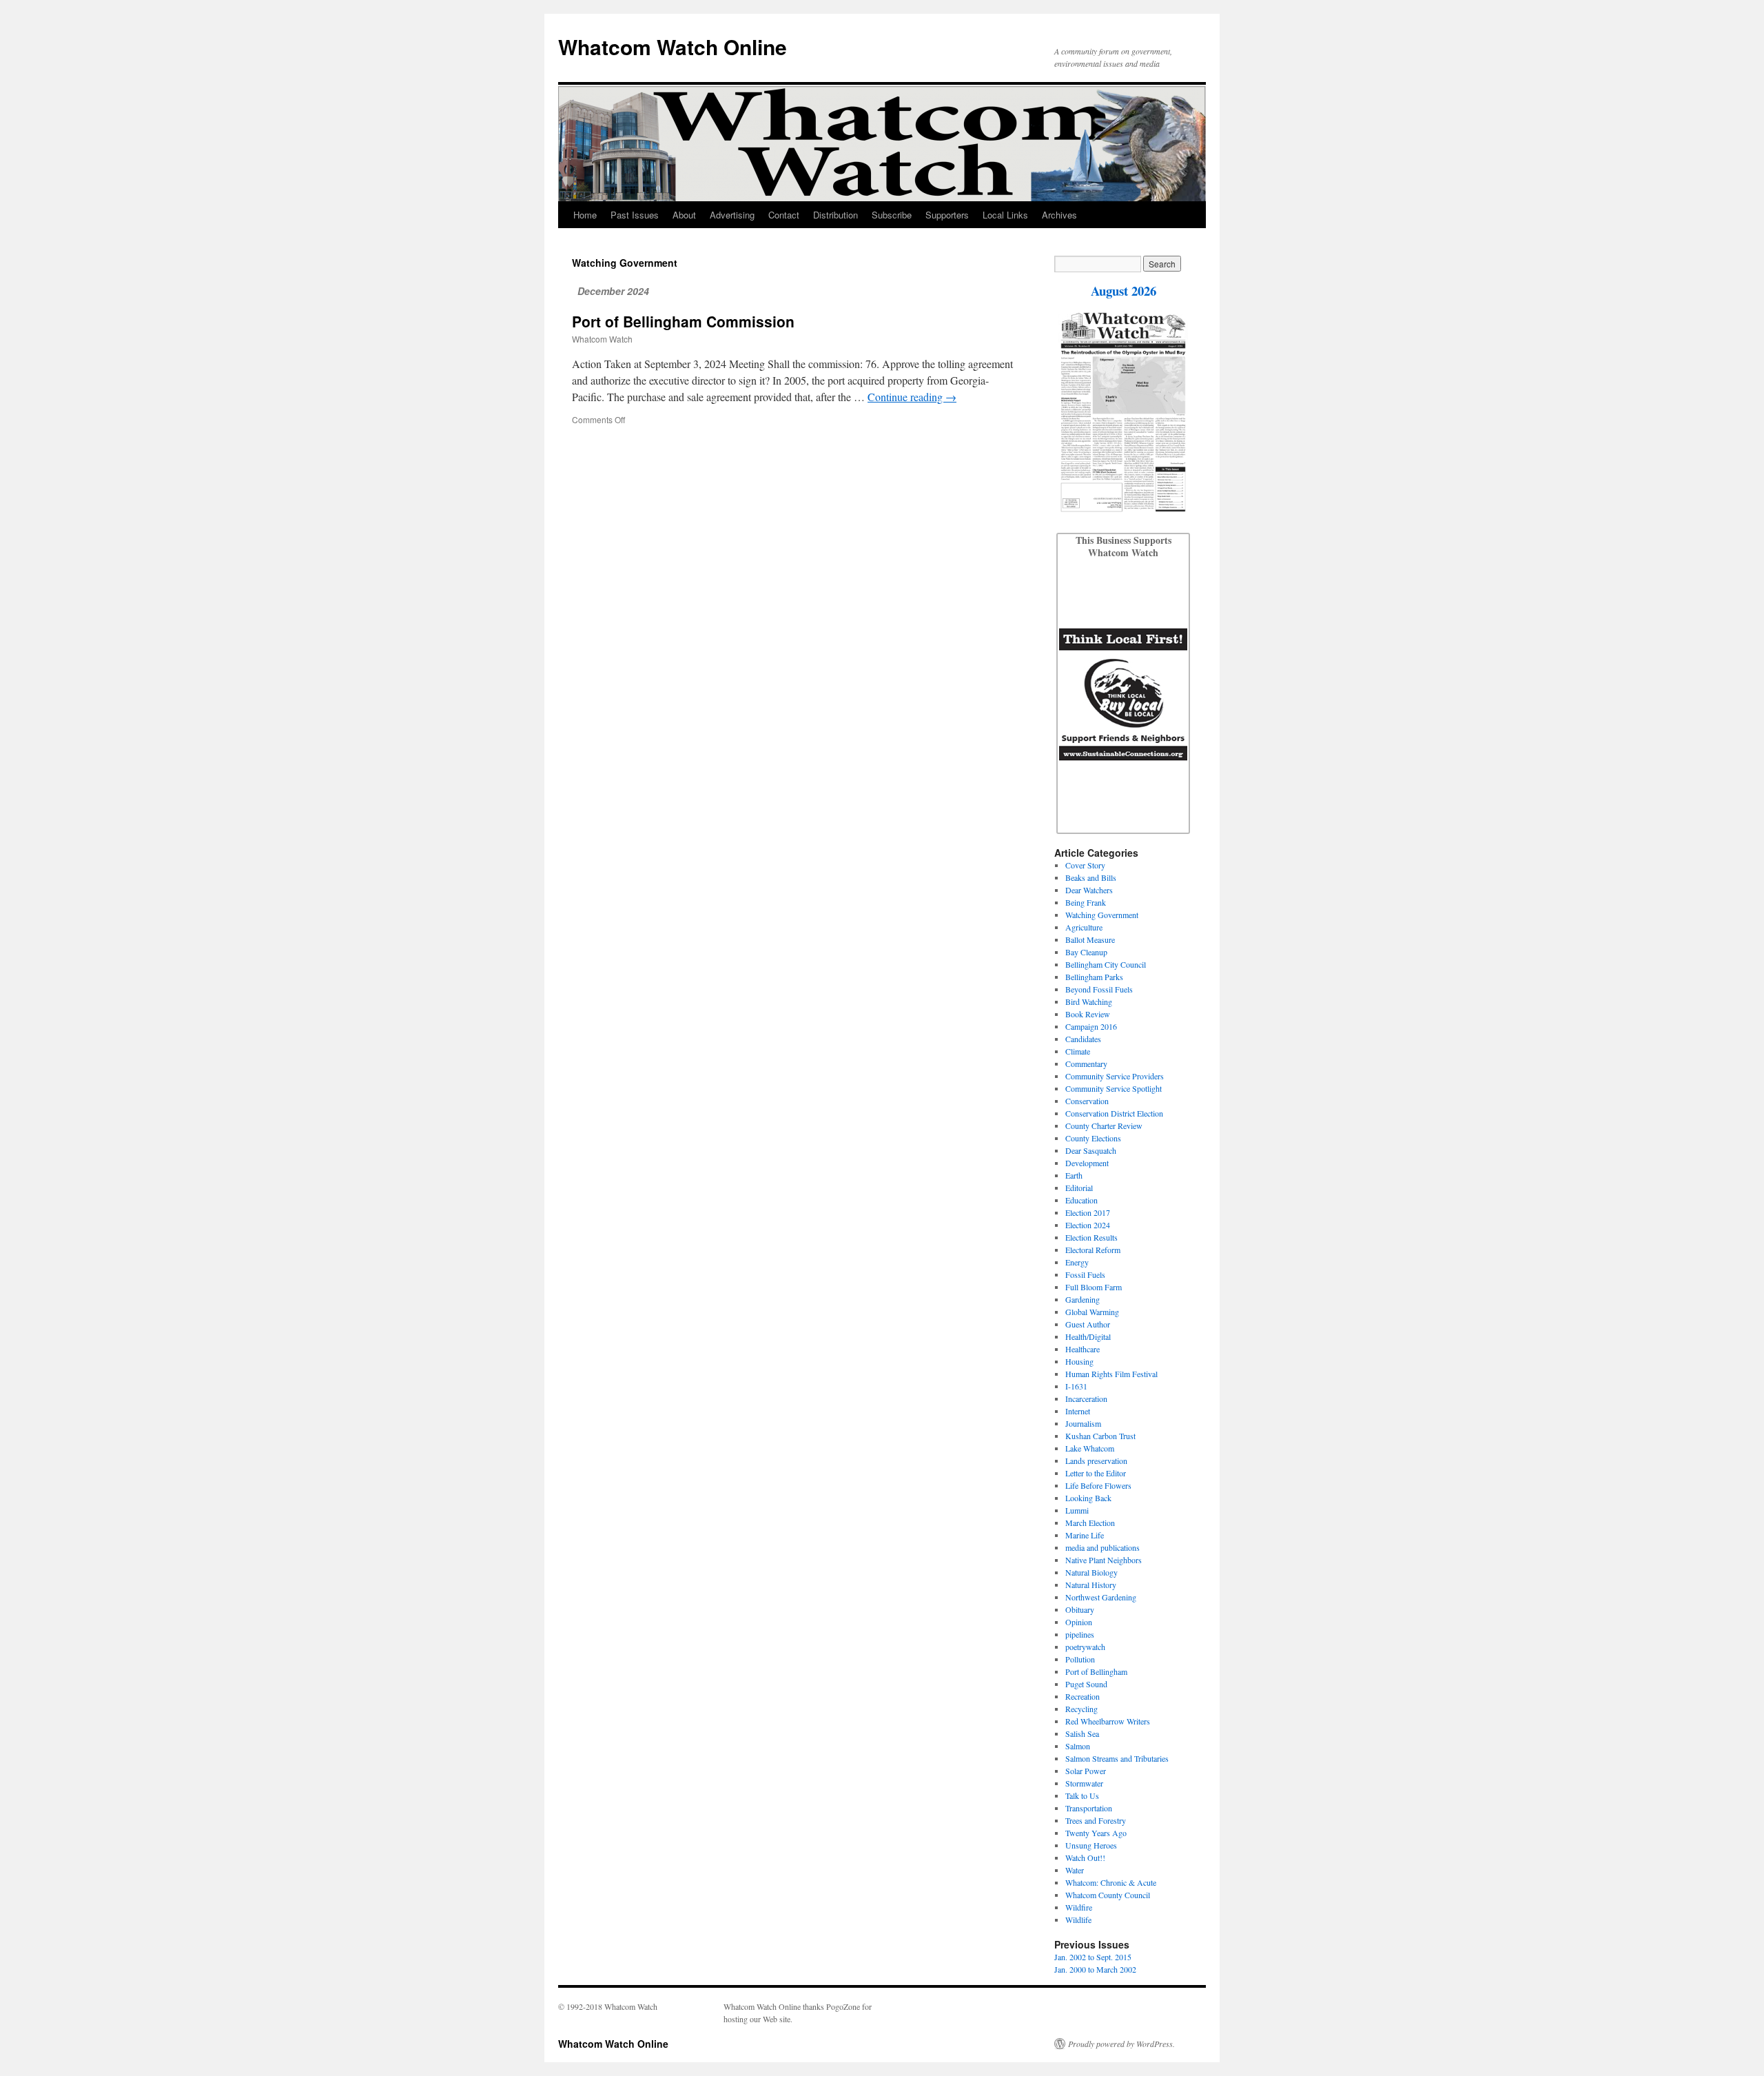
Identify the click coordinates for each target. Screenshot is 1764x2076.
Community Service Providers (1115, 1076)
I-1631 (1076, 1386)
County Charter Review (1104, 1126)
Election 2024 (1088, 1225)
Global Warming (1092, 1312)
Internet (1078, 1411)
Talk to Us (1082, 1795)
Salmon (1078, 1746)
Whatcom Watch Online (673, 47)
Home (585, 215)
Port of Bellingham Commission (683, 321)
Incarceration (1086, 1398)
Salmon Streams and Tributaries (1117, 1758)
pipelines (1080, 1634)
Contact (784, 215)
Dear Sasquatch (1091, 1150)
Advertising (732, 215)
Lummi (1077, 1510)
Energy (1077, 1262)
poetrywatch (1085, 1647)
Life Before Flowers (1098, 1485)
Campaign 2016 (1091, 1026)
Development (1087, 1163)
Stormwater (1084, 1783)
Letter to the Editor (1096, 1473)
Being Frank (1086, 902)
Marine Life (1085, 1535)
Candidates (1083, 1039)
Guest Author (1088, 1324)
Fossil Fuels (1085, 1274)
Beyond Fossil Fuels (1099, 989)
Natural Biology (1091, 1572)
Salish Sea (1082, 1733)
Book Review (1088, 1014)
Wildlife (1078, 1920)
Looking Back (1088, 1498)
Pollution (1080, 1659)
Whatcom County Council (1108, 1895)
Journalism (1083, 1423)
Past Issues (635, 215)
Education (1081, 1200)
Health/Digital (1088, 1336)
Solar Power (1086, 1771)
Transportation (1089, 1808)
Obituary (1080, 1609)
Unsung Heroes (1091, 1845)
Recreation (1083, 1696)
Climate (1078, 1051)
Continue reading (912, 397)
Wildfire (1079, 1907)
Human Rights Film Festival (1111, 1374)
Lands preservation (1096, 1461)
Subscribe (892, 215)
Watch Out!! (1085, 1858)
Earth (1074, 1175)
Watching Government (1102, 915)
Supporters (947, 215)
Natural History (1091, 1585)
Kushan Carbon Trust (1100, 1436)
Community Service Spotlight (1114, 1088)
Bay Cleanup (1086, 952)
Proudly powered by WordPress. (1121, 2044)
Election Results (1091, 1237)
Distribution (835, 215)
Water (1075, 1870)
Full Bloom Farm (1094, 1287)
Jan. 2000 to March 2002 (1095, 1969)
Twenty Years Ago (1096, 1833)
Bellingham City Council (1106, 964)
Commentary (1086, 1064)
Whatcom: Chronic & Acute (1111, 1882)
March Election (1090, 1523)
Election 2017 (1088, 1212)
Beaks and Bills (1091, 877)
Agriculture (1084, 927)
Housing (1079, 1361)
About (684, 215)
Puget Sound (1086, 1684)
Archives (1059, 215)
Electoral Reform (1093, 1250)
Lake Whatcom (1090, 1448)
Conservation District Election (1114, 1113)
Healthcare (1083, 1349)
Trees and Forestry (1096, 1820)
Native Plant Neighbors (1104, 1560)
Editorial (1079, 1188)
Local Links (1005, 215)
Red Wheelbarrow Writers (1108, 1721)
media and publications (1102, 1547)
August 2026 (1124, 291)
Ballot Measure (1090, 939)
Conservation (1087, 1101)
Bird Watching (1089, 1001)
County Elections (1093, 1138)
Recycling (1081, 1709)
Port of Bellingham (1096, 1671)
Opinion (1079, 1622)
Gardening (1083, 1299)
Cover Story (1085, 865)
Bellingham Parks (1094, 977)
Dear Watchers (1089, 890)
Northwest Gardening (1101, 1597)
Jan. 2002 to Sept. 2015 (1093, 1957)
